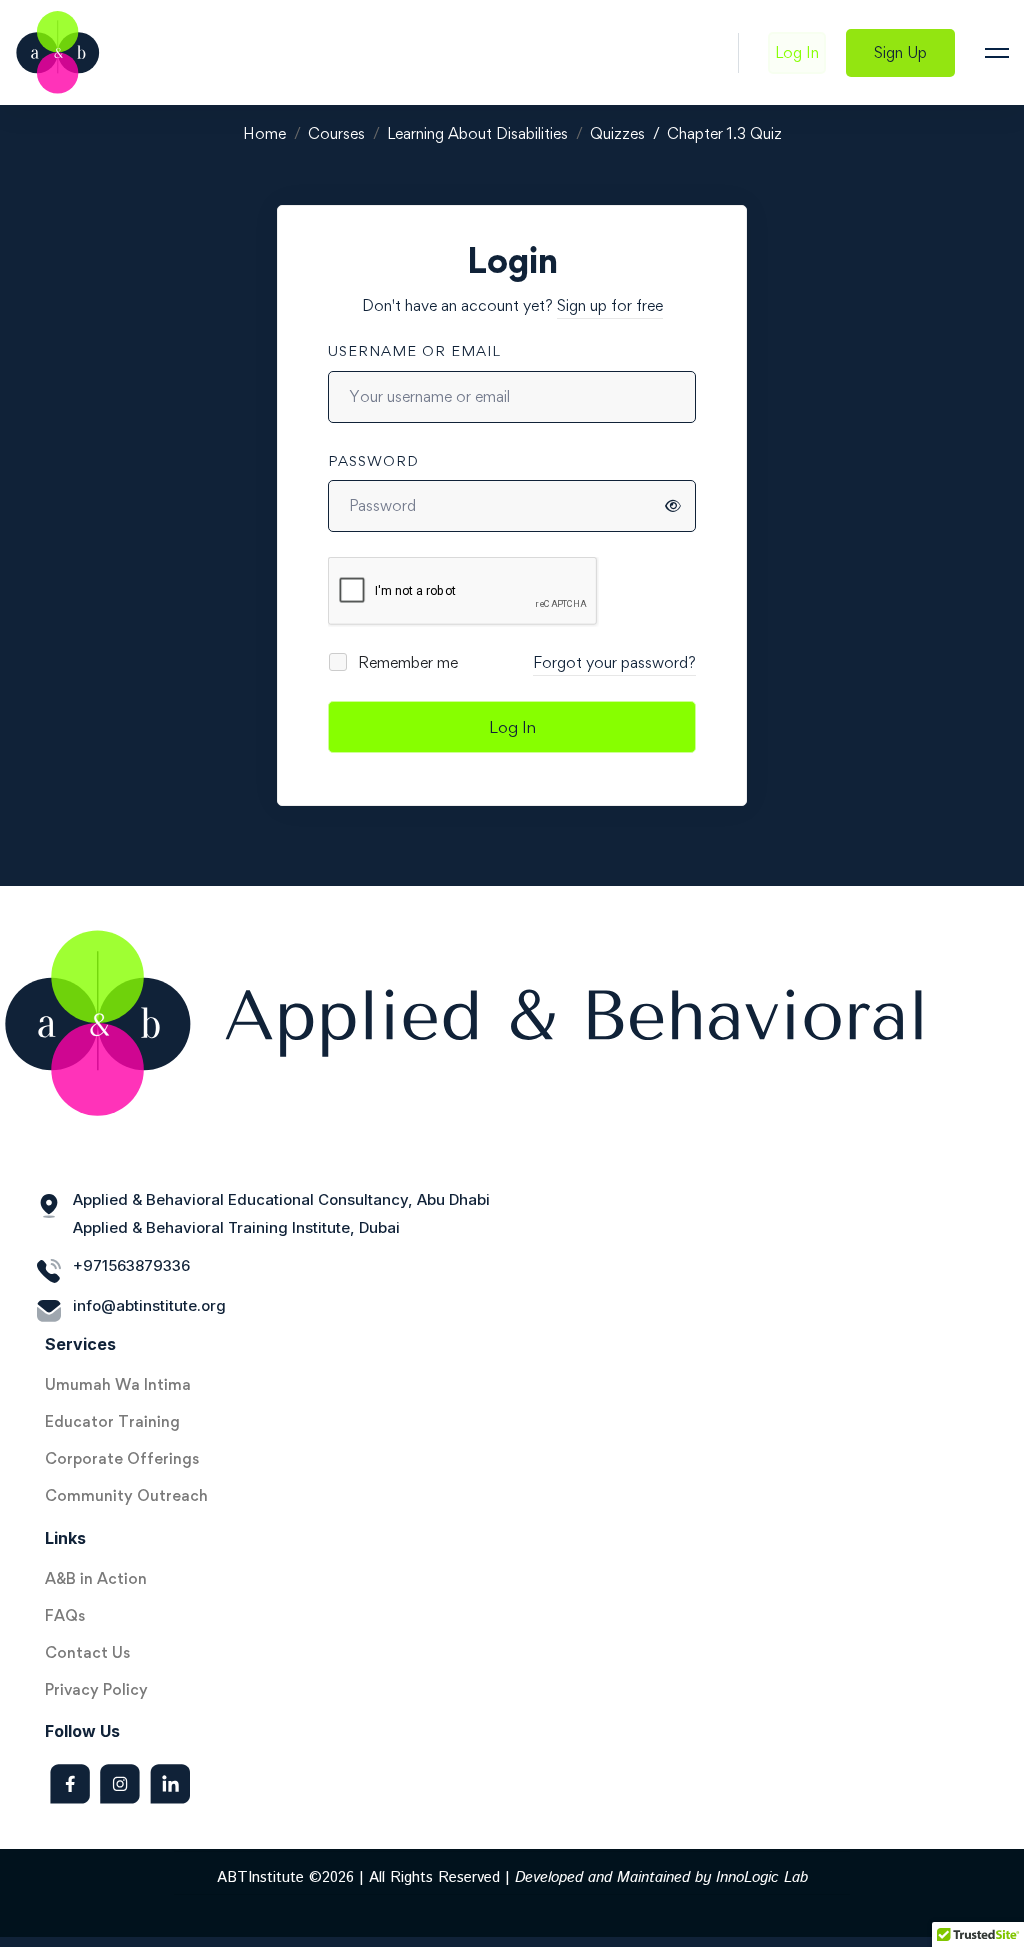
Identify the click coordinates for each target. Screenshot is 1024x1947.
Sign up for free (610, 305)
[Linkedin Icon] (170, 1784)
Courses (336, 133)
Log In (512, 727)
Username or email (414, 350)
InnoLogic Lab (762, 1877)
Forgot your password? (614, 662)
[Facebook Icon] (70, 1784)
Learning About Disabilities (477, 133)
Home (264, 133)
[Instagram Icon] (120, 1784)
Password (373, 460)
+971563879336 (131, 1265)
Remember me (406, 662)
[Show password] (673, 506)
